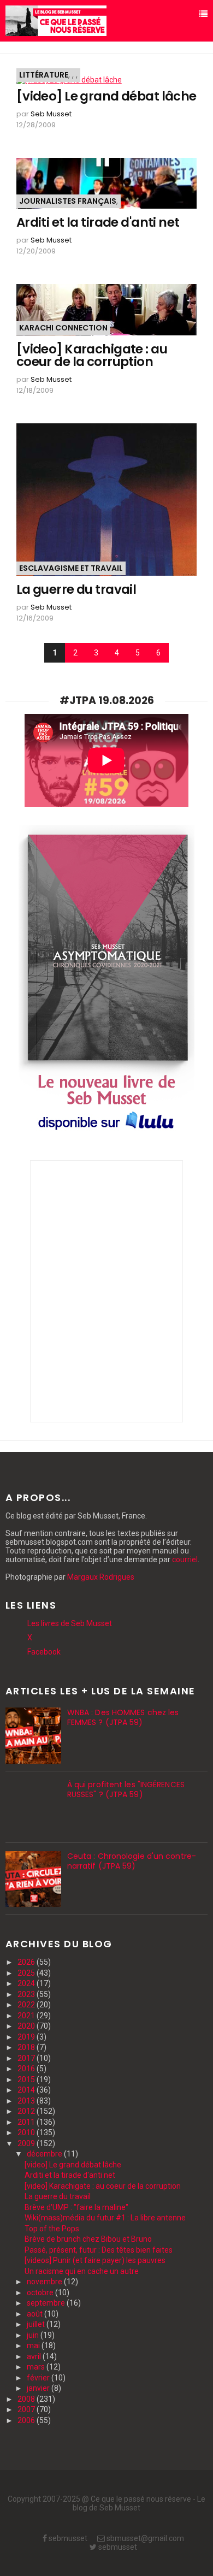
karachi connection (63, 328)
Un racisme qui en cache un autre (82, 2271)
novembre (45, 2282)
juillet (37, 2324)
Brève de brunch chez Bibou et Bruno (88, 2239)
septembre (47, 2303)
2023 (27, 1994)
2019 (27, 2037)
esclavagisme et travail (71, 568)
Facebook (44, 1652)
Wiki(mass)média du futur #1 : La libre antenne (105, 2218)
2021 (27, 2016)
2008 (27, 2399)
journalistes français (68, 201)
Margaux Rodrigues (101, 1577)
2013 (27, 2101)
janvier (39, 2388)
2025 (27, 1973)
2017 (27, 2058)
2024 (27, 1983)
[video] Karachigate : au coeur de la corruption (92, 356)
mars (37, 2367)
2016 (27, 2069)
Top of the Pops (52, 2229)
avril (35, 2356)
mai (34, 2345)
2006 (27, 2420)
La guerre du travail (76, 590)
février (39, 2378)
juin (34, 2335)
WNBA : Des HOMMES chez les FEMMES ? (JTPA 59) (123, 1717)
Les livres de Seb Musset (70, 1623)
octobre (41, 2293)
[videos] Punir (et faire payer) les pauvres (95, 2260)
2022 (27, 2005)
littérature (44, 75)
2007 (27, 2409)
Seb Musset (51, 114)
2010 (27, 2132)
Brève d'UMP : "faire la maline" (76, 2207)
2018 (27, 2047)
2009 (27, 2143)
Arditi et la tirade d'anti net (98, 223)
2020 (27, 2026)
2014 (27, 2090)
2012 (27, 2111)
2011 (27, 2122)
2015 (27, 2079)
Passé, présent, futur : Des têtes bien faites (99, 2250)
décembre (45, 2154)
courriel (185, 1559)
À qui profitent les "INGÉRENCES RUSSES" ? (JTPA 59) (126, 1789)
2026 (27, 1962)
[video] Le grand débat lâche (106, 96)
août (35, 2314)
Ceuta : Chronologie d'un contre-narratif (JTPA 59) (132, 1861)
